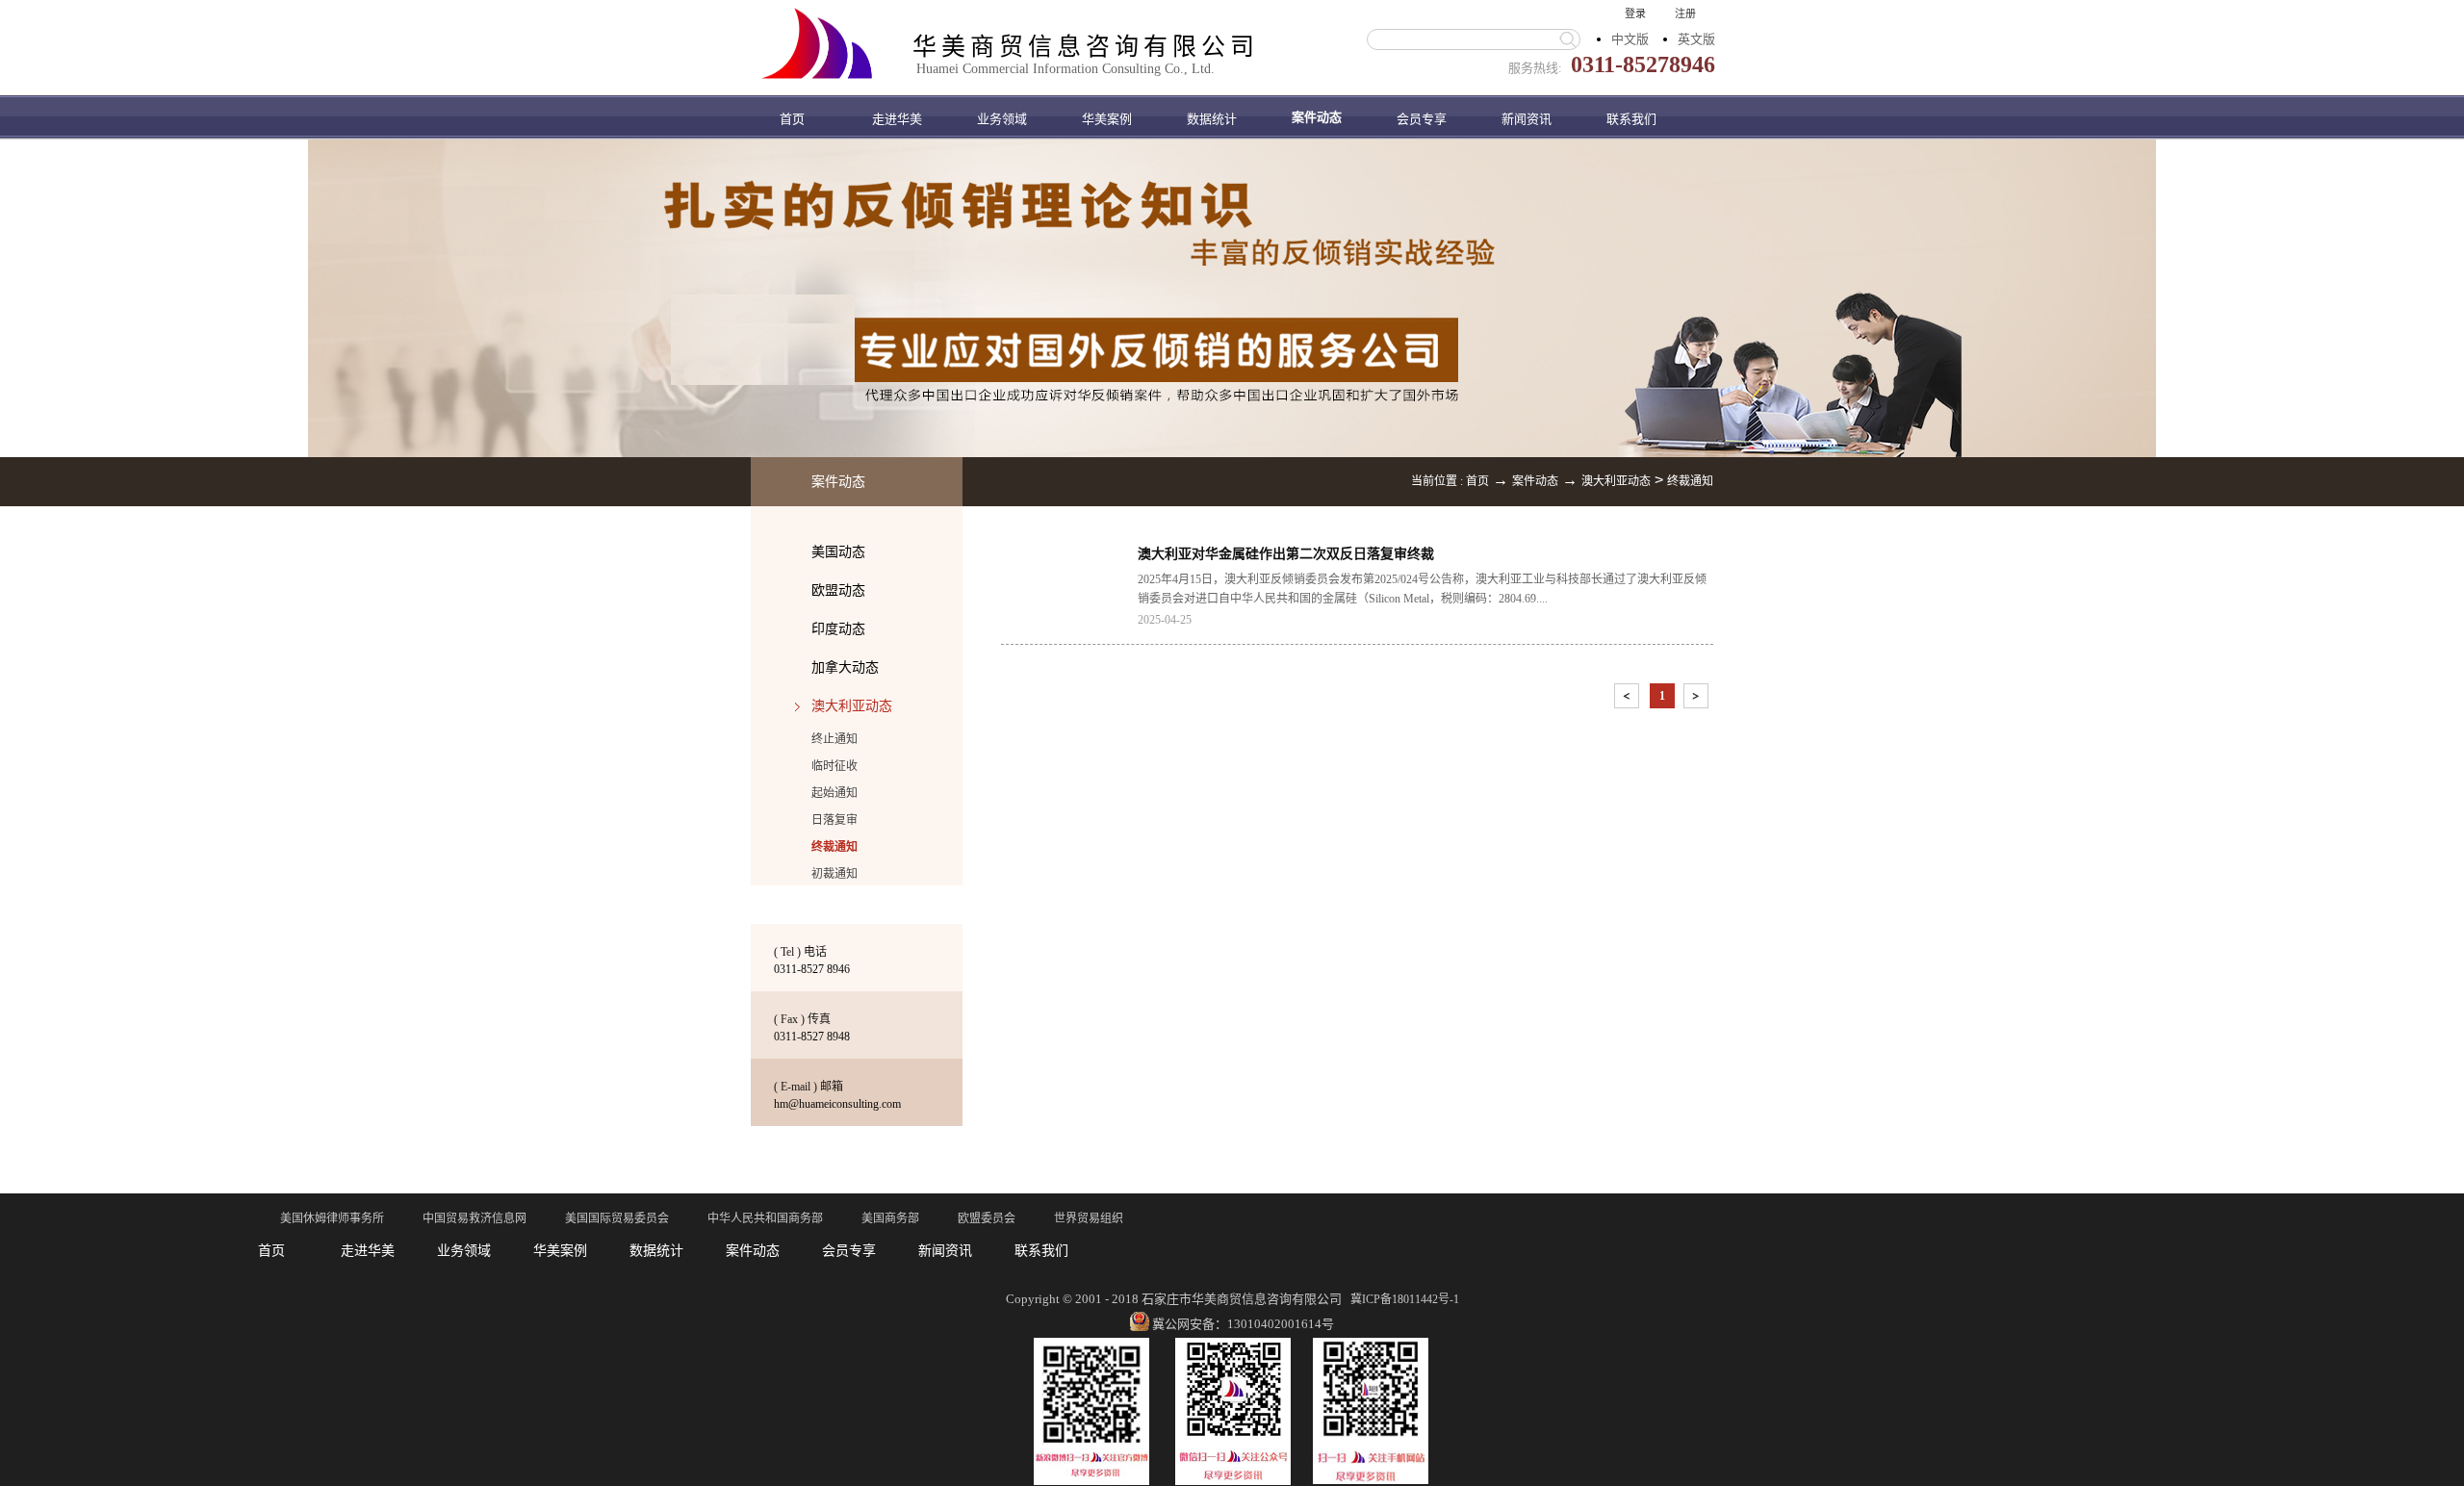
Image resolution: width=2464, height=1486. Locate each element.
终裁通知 (1690, 481)
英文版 (1696, 39)
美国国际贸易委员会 (617, 1218)
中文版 (1630, 39)
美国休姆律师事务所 (332, 1218)
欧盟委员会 (987, 1218)
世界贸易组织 (1089, 1218)
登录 (1635, 13)
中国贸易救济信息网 (475, 1218)
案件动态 (1535, 481)
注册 (1685, 13)
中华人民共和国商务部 (765, 1218)
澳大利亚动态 (1616, 481)
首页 (792, 119)
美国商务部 (890, 1218)
